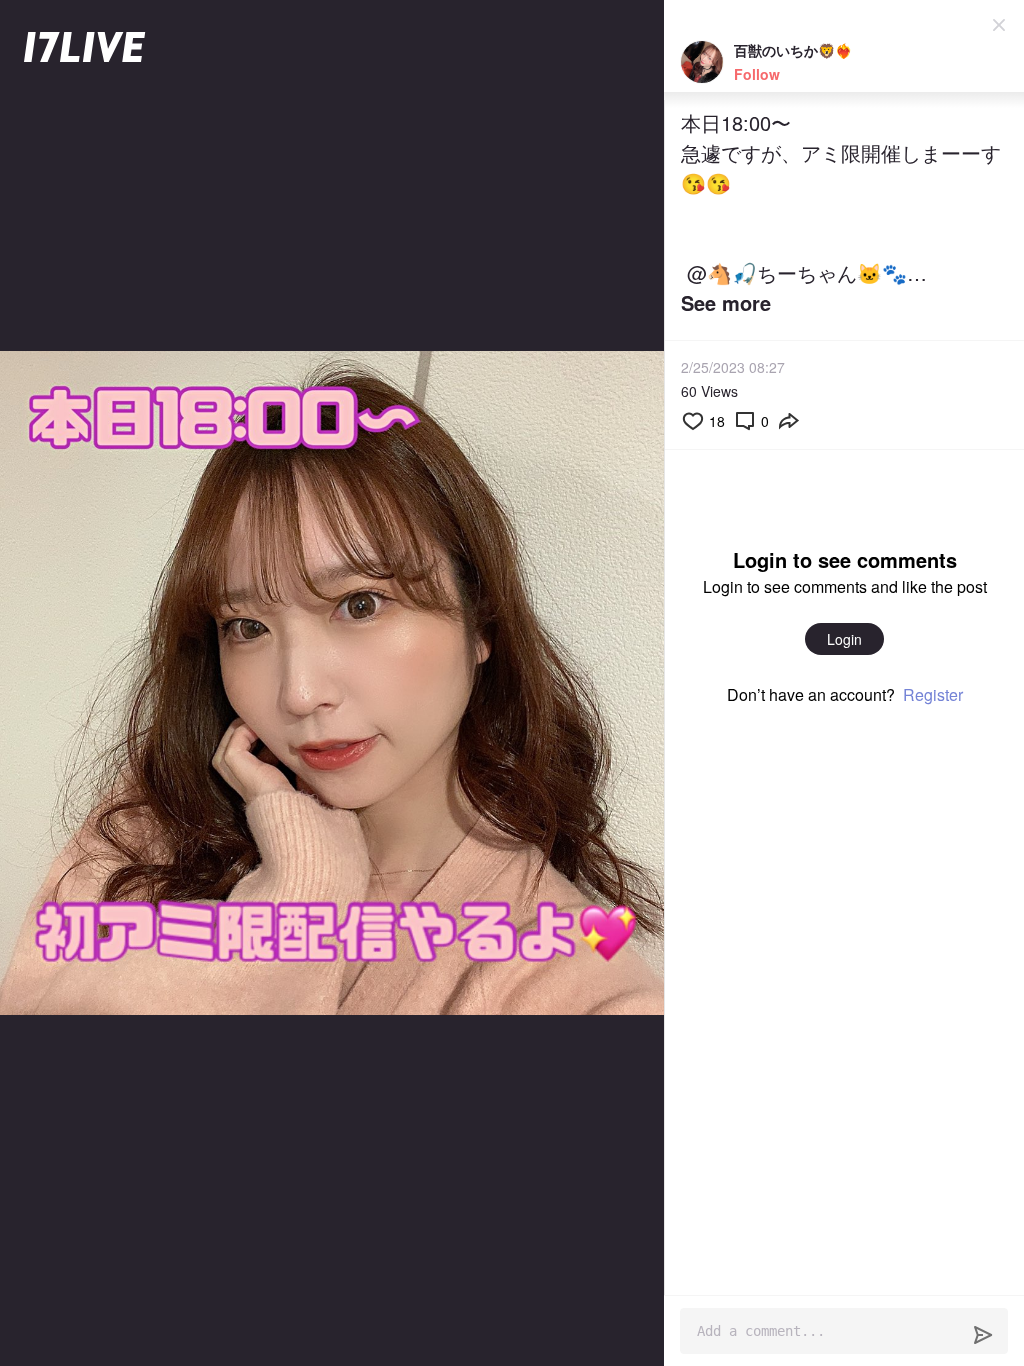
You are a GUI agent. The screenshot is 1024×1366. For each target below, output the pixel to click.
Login (844, 639)
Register (933, 694)
